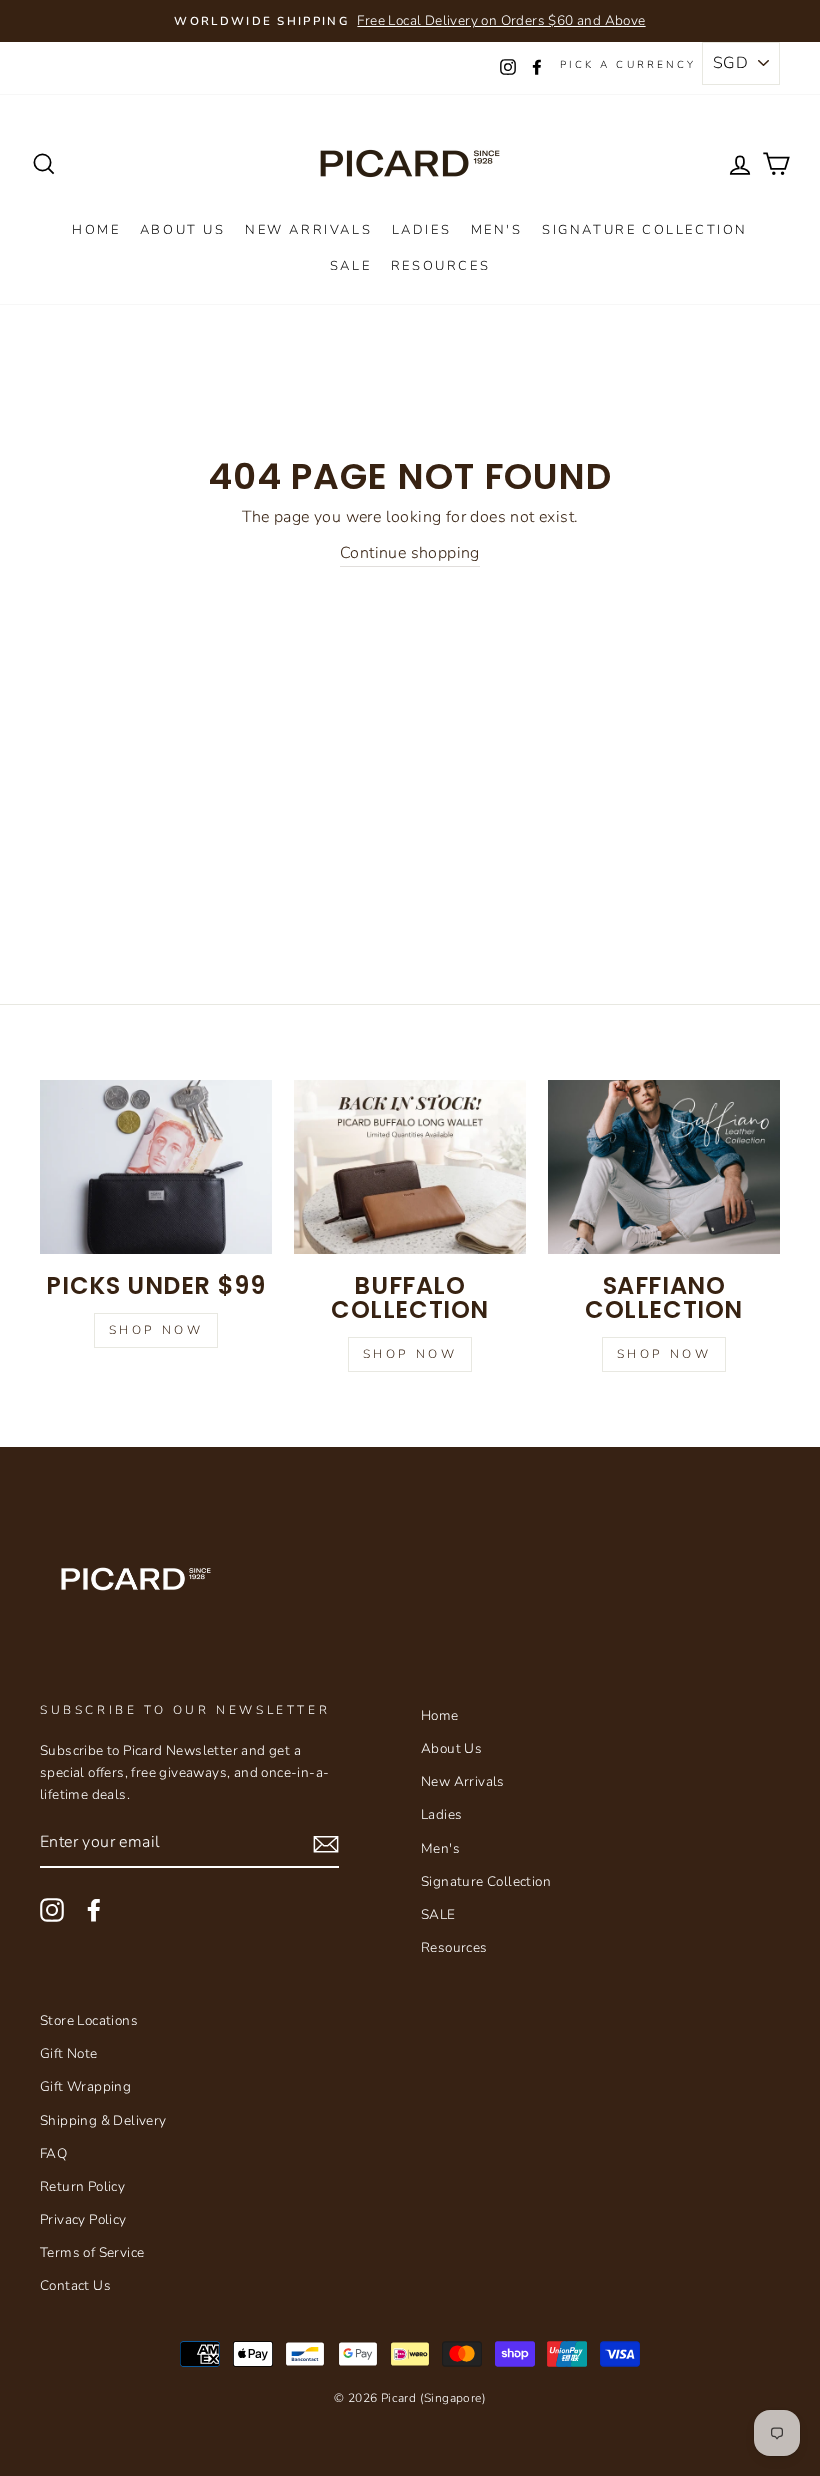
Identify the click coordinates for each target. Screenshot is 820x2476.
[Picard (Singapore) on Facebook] (94, 1910)
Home (96, 230)
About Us (183, 230)
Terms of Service (92, 2252)
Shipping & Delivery (103, 2120)
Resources (440, 266)
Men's (497, 230)
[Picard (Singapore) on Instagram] (52, 1910)
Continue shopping (410, 553)
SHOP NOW (664, 1354)
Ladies (422, 230)
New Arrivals (308, 230)
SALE (350, 266)
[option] (410, 21)
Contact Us (75, 2285)
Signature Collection (645, 230)
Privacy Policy (83, 2219)
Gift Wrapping (85, 2086)
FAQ (53, 2153)
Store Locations (89, 2020)
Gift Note (69, 2053)
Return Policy (82, 2186)
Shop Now (156, 1330)
